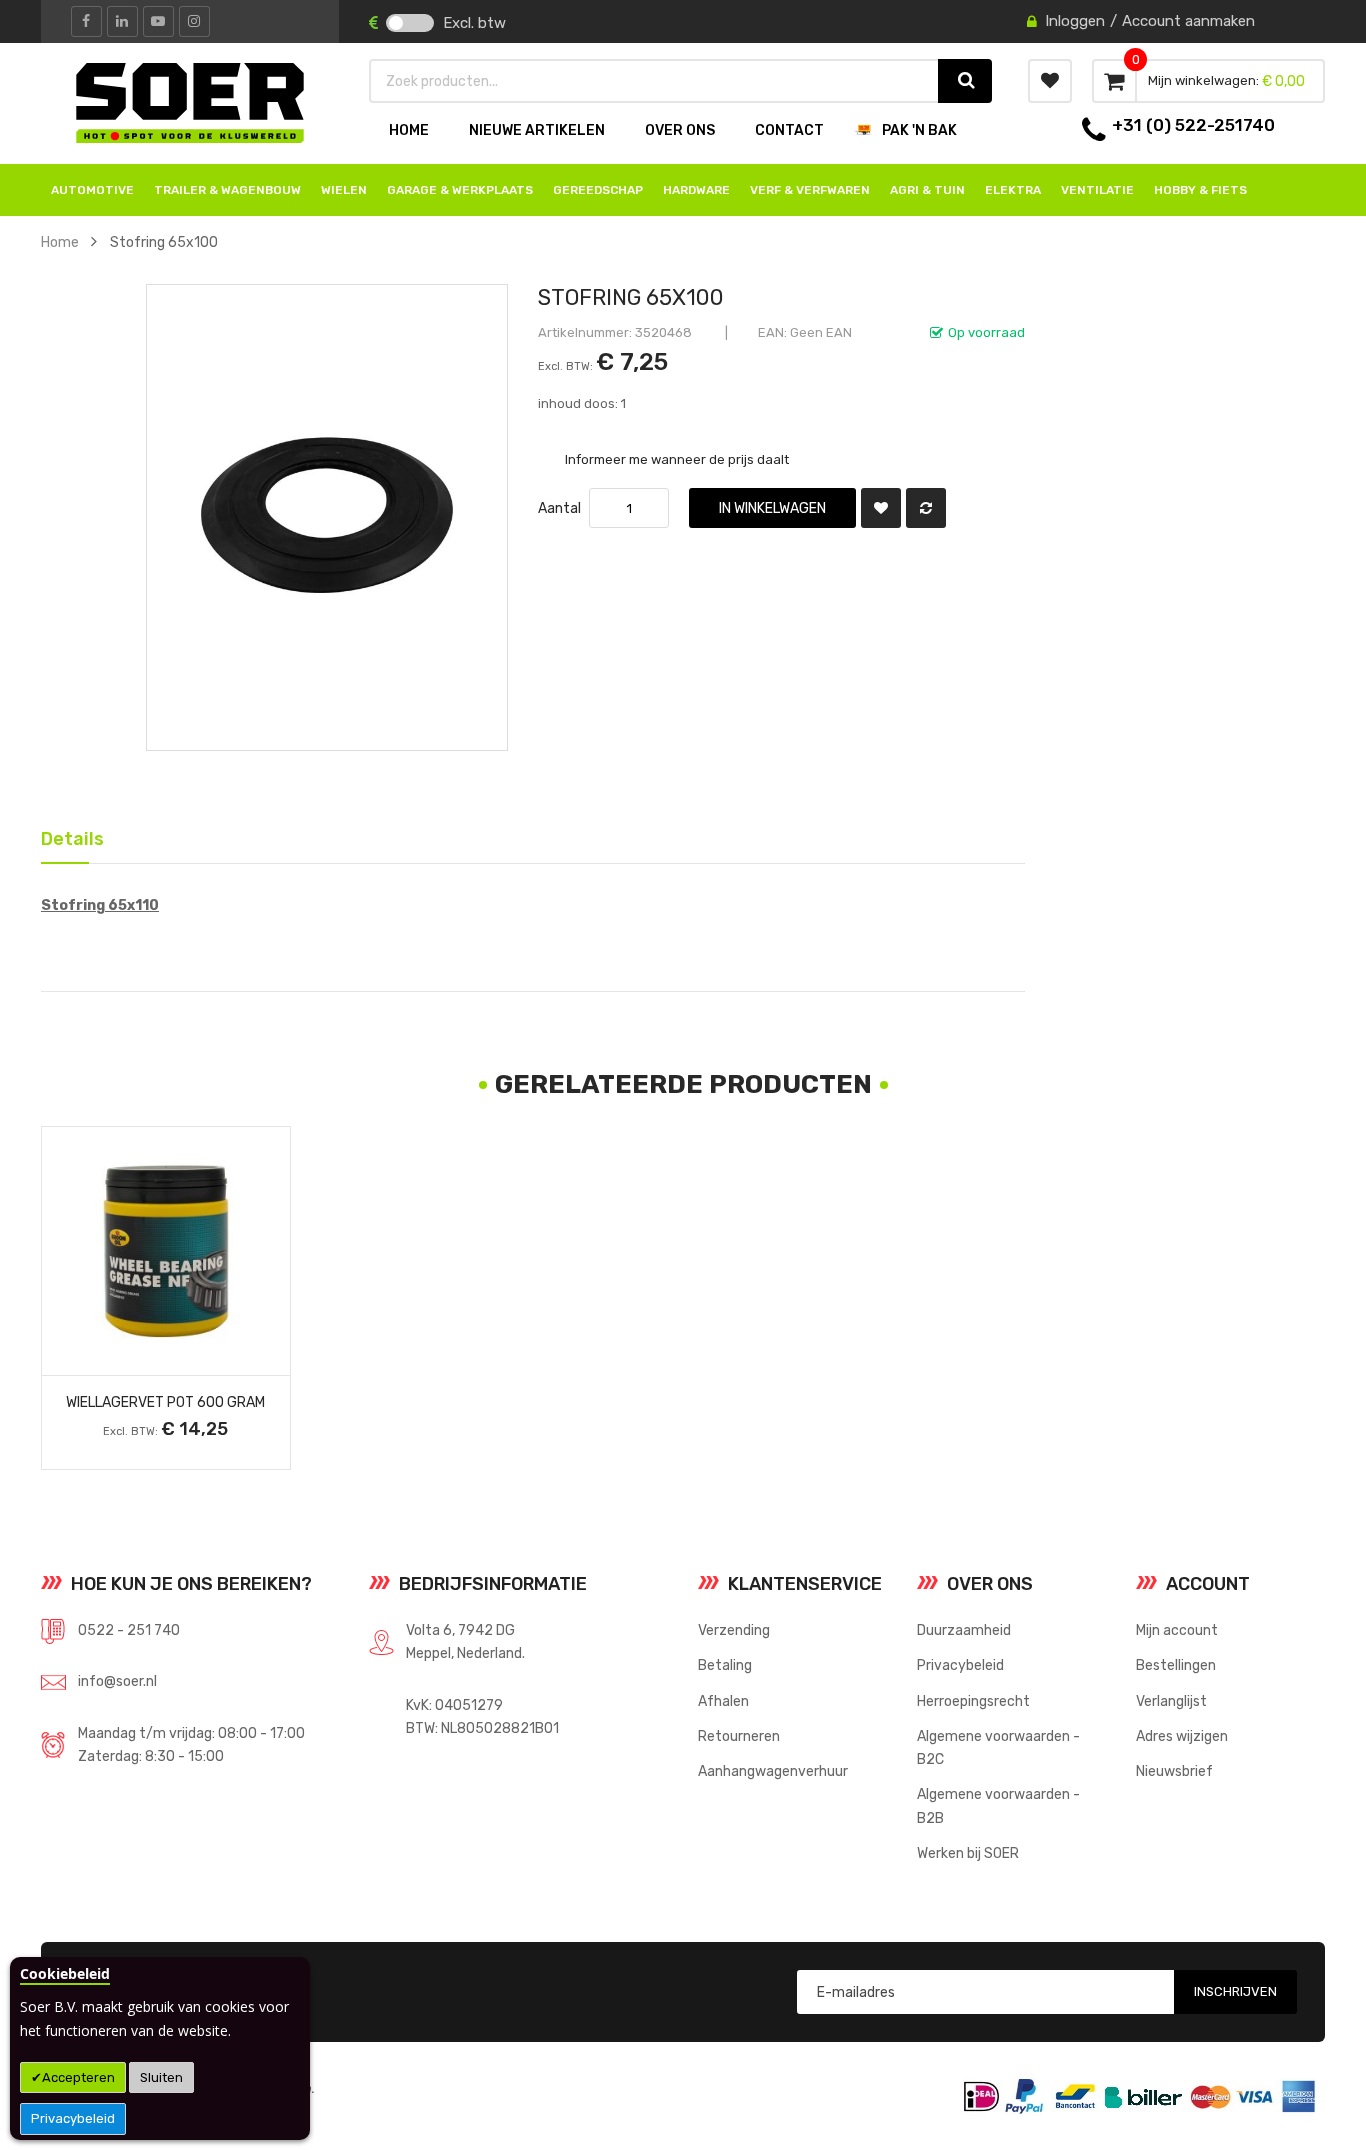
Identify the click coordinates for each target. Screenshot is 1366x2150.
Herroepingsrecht (973, 1701)
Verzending (734, 1630)
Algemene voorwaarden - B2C (998, 1747)
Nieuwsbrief (1174, 1771)
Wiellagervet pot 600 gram (165, 1402)
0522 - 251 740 (129, 1630)
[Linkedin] (122, 21)
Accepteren (78, 2077)
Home (60, 242)
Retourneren (739, 1736)
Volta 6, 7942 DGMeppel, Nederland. (465, 1641)
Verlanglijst (1171, 1701)
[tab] (65, 837)
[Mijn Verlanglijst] (1050, 81)
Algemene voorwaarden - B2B (998, 1805)
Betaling (725, 1665)
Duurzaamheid (964, 1630)
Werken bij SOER (968, 1853)
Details (65, 835)
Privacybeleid (73, 2118)
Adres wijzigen (1182, 1736)
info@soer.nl (117, 1681)
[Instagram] (194, 21)
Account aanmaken (1188, 21)
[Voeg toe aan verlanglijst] (881, 508)
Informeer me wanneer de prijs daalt (677, 458)
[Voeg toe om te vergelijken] (926, 508)
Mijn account (1177, 1630)
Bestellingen (1176, 1665)
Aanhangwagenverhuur (773, 1771)
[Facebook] (86, 21)
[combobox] (654, 81)
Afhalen (723, 1701)
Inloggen (1075, 21)
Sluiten (161, 2077)
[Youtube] (158, 21)
